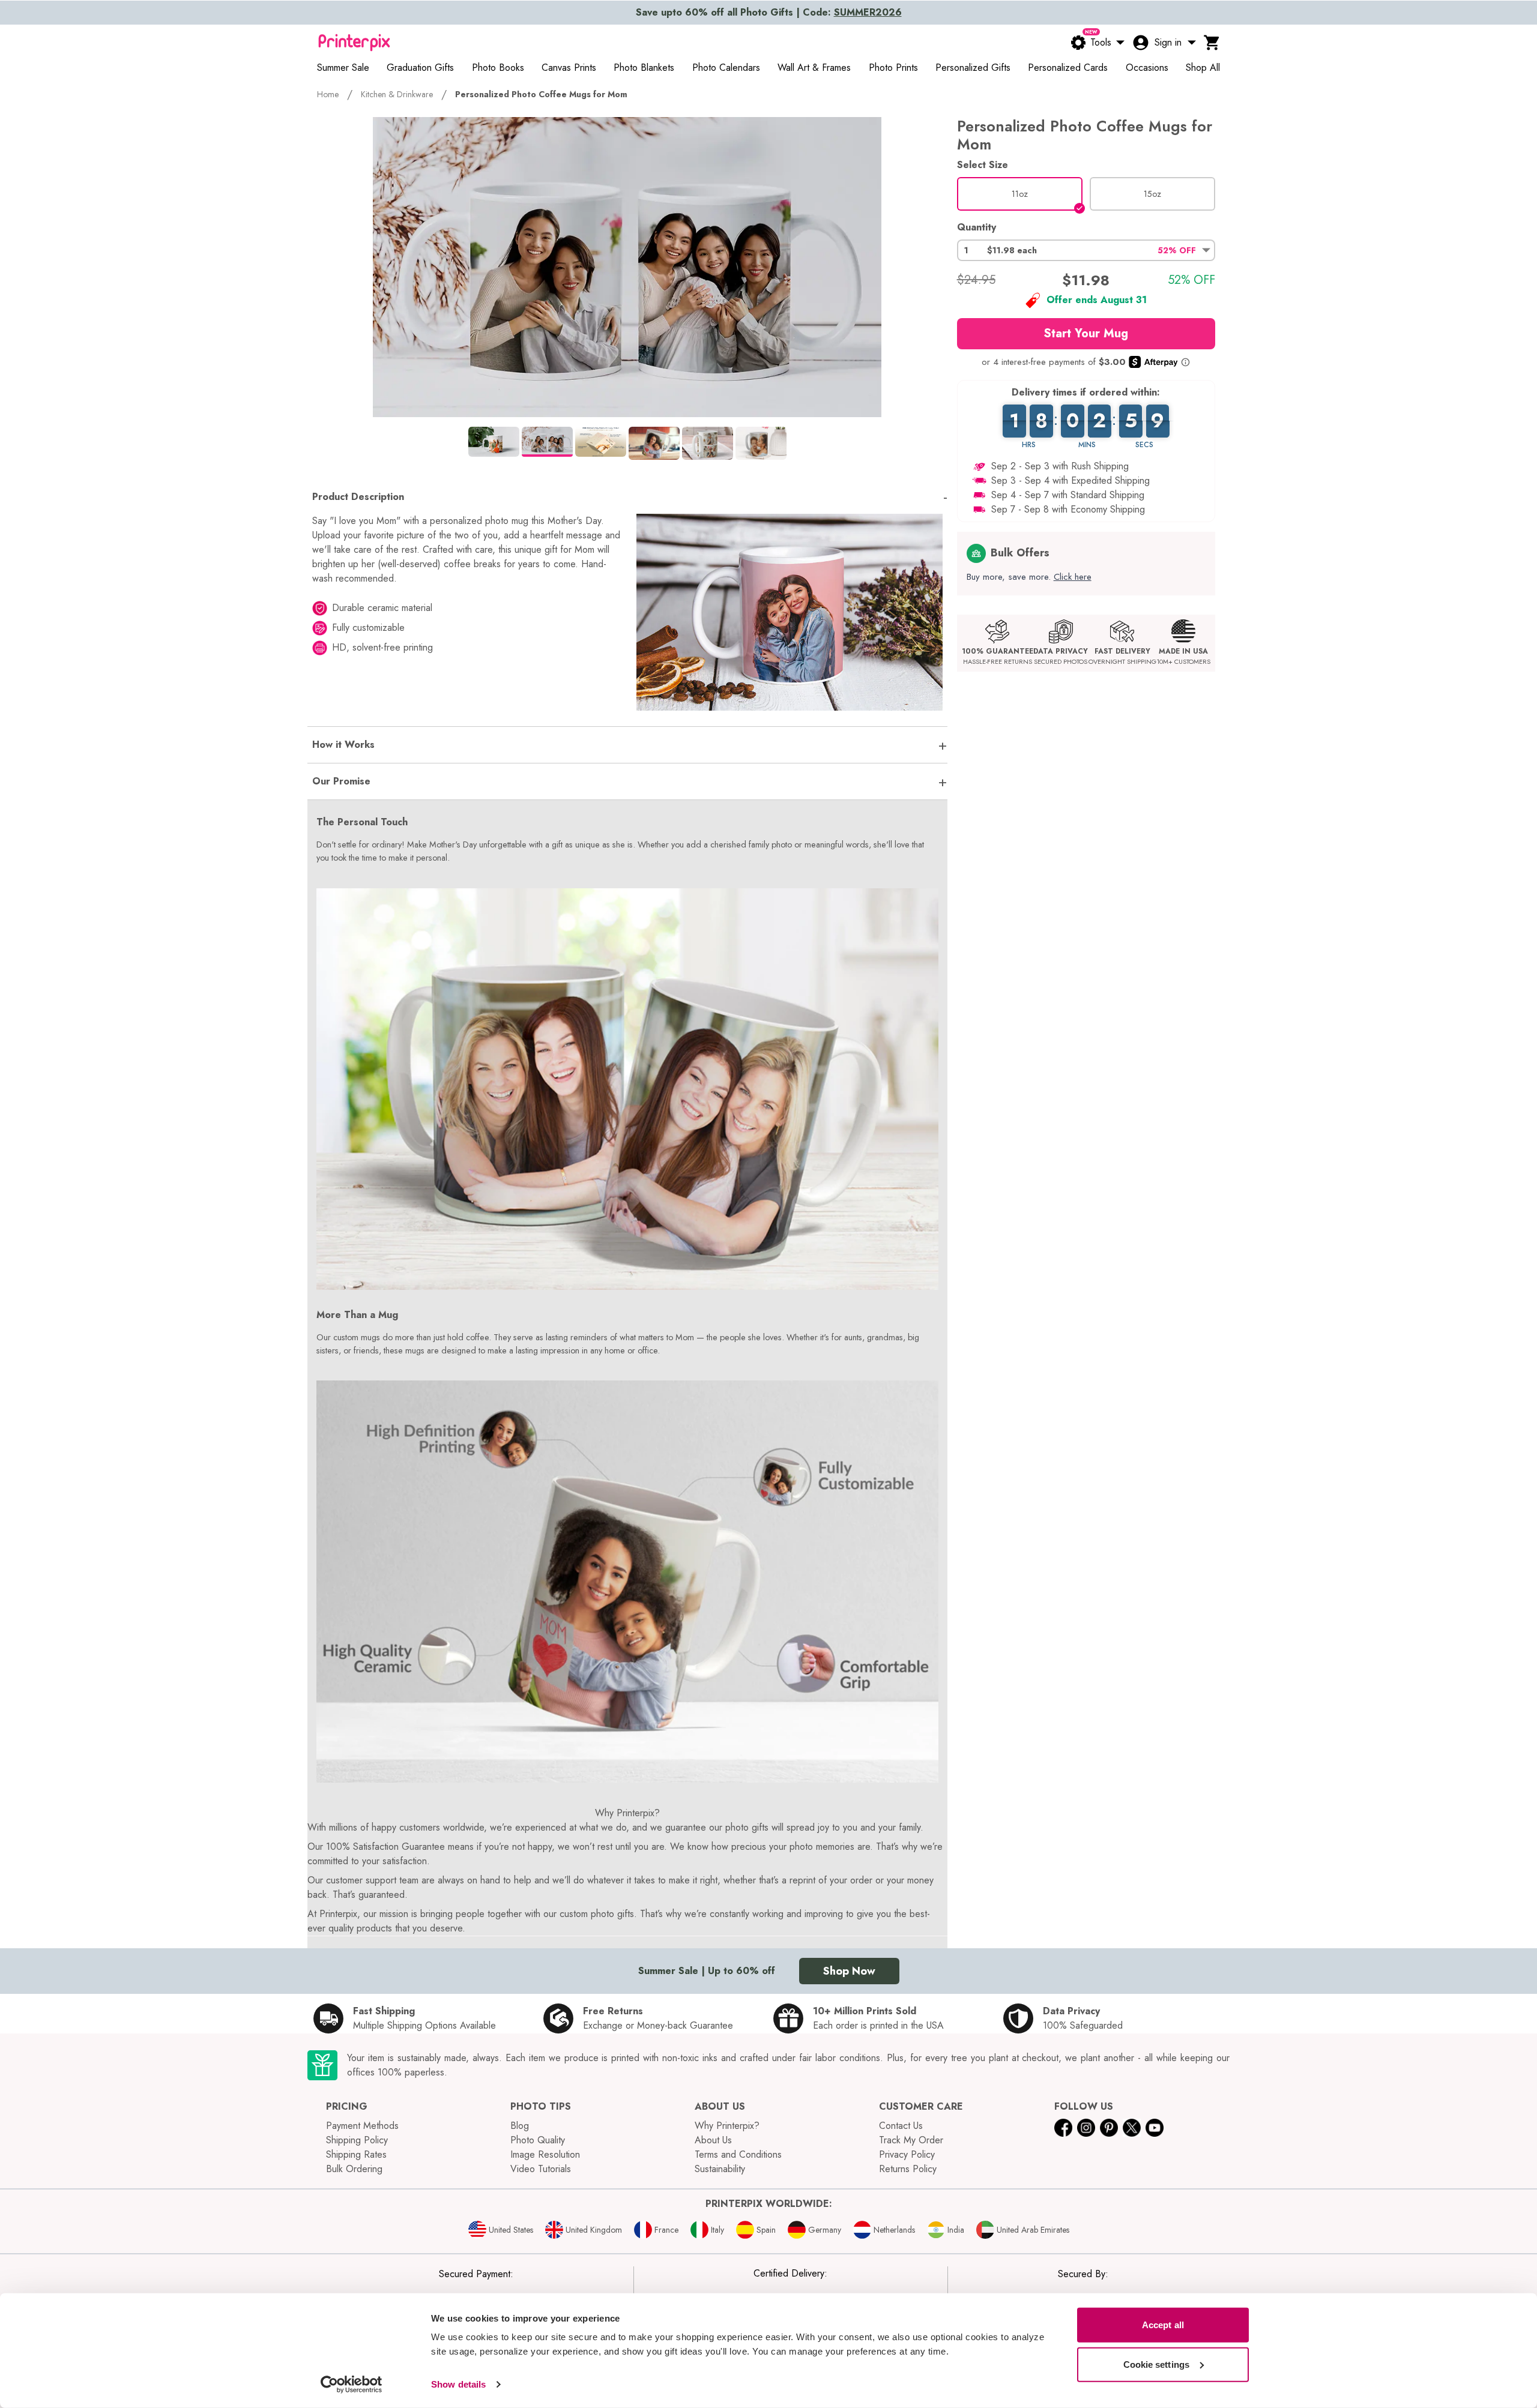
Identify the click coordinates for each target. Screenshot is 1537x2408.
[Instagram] (1086, 2128)
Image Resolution (545, 2154)
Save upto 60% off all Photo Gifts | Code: (769, 12)
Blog (520, 2126)
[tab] (494, 442)
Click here (1073, 577)
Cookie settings (1157, 2364)
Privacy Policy (907, 2154)
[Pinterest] (1109, 2128)
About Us (713, 2140)
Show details (458, 2384)
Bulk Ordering (354, 2169)
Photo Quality (538, 2140)
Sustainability (720, 2169)
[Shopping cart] (1212, 43)
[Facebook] (1063, 2128)
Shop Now (849, 1971)
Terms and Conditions (738, 2154)
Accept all (1163, 2325)
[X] (1132, 2128)
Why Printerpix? (727, 2126)
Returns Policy (908, 2169)
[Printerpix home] (354, 43)
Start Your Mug (1086, 333)
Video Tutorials (541, 2169)
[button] (1086, 250)
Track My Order (911, 2140)
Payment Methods (362, 2126)
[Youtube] (1155, 2128)
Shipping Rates (356, 2154)
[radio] (1020, 194)
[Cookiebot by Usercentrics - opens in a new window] (352, 2385)
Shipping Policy (357, 2140)
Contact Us (901, 2126)
